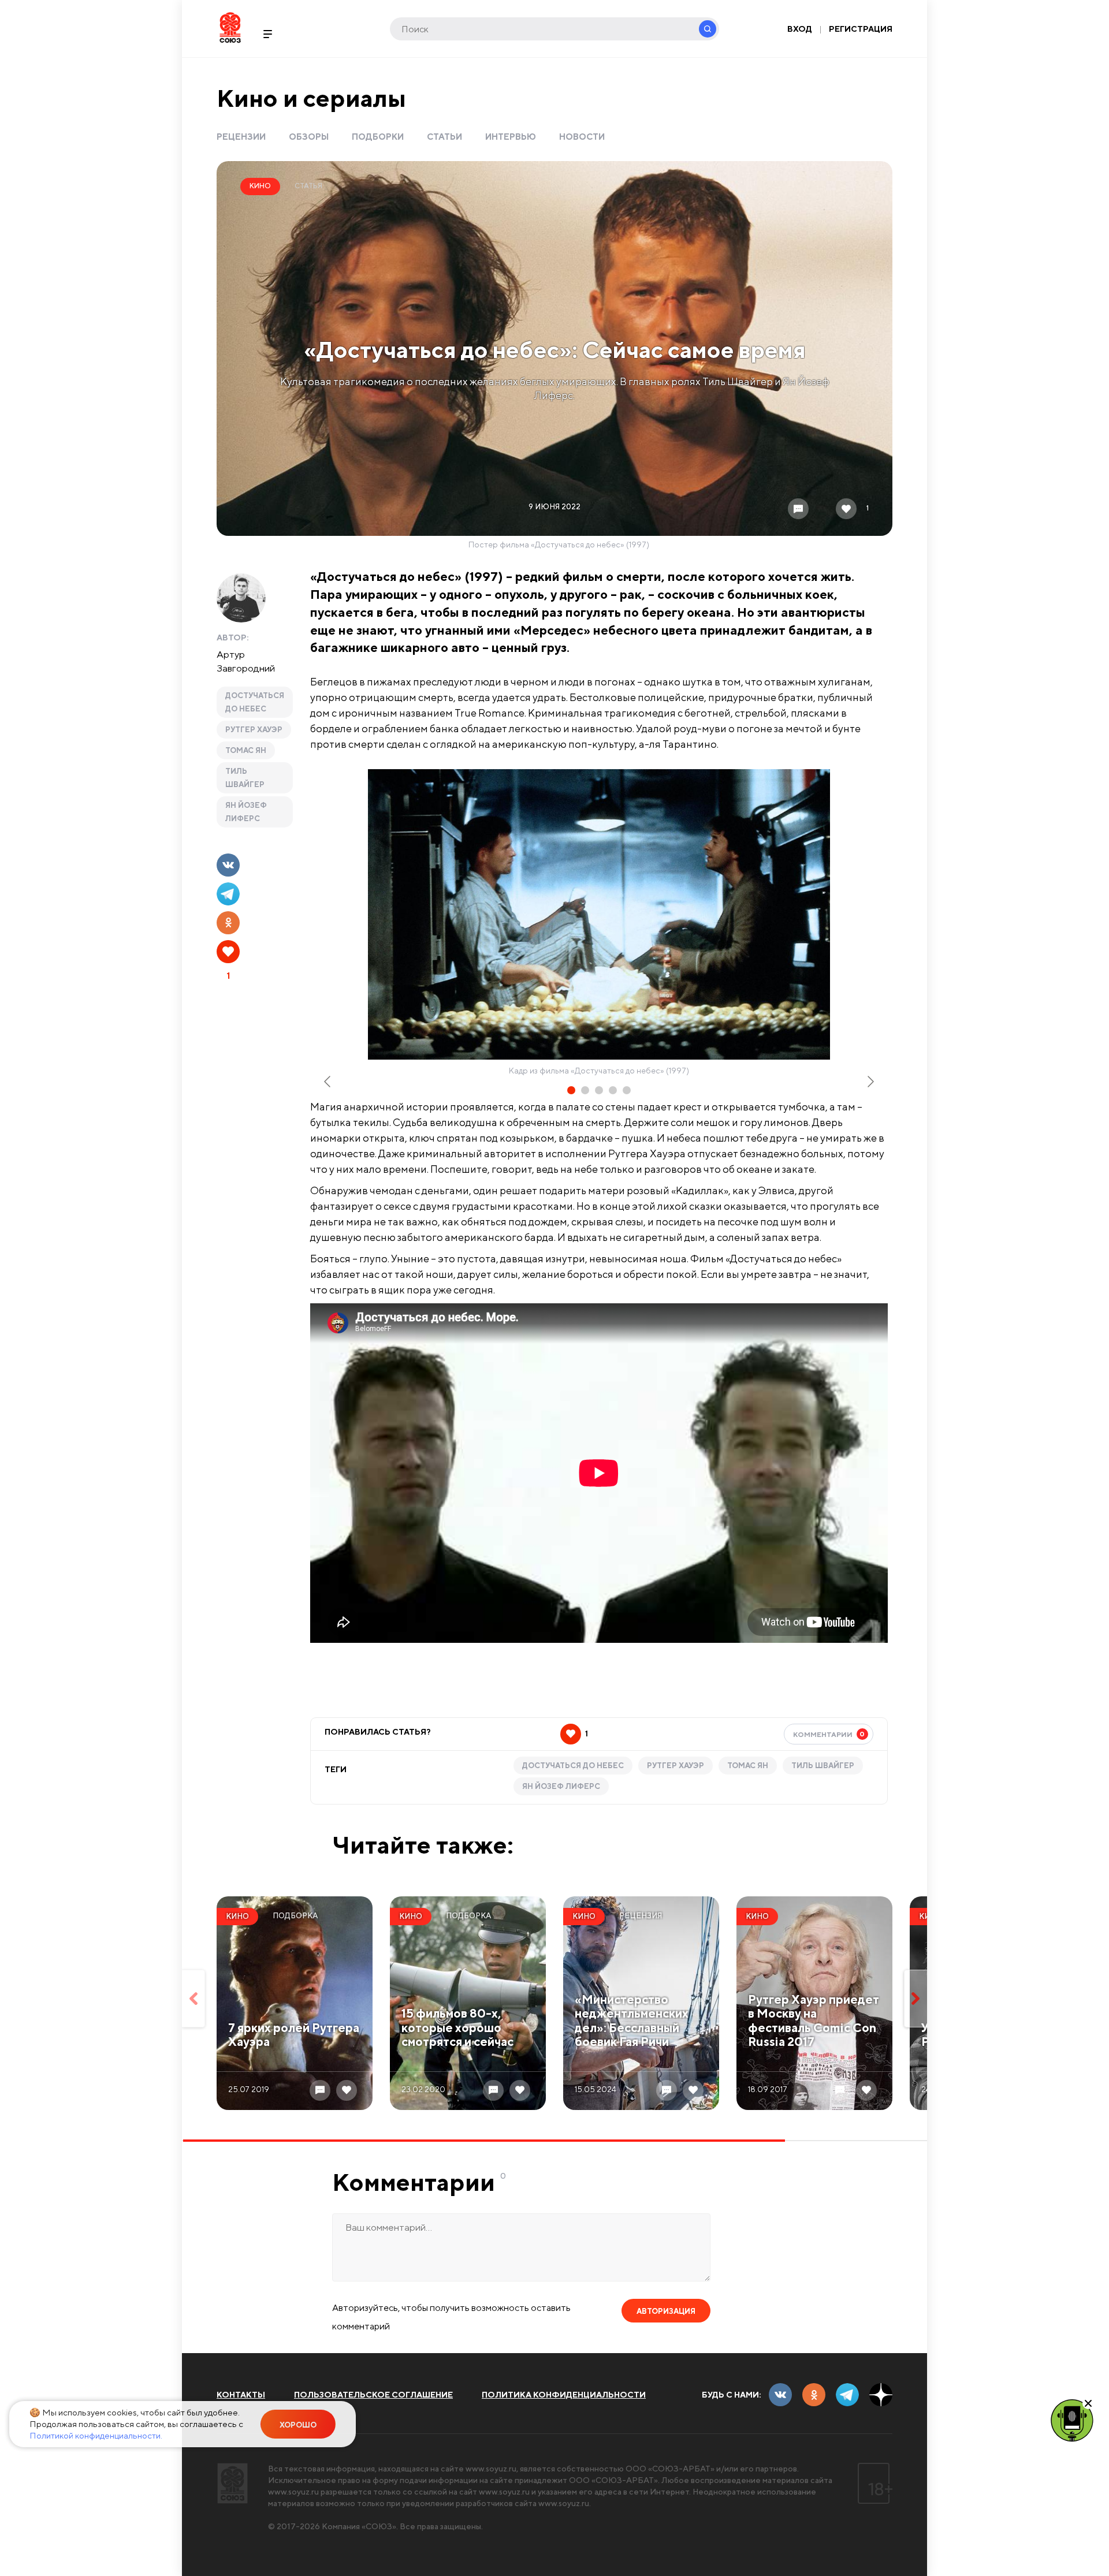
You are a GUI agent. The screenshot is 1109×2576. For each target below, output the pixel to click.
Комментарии (829, 1734)
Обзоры (309, 137)
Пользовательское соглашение (373, 2395)
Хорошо (298, 2425)
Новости (582, 137)
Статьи (444, 137)
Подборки (378, 137)
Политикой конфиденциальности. (96, 2435)
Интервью (511, 137)
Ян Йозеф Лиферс (246, 812)
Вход (800, 29)
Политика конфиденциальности (564, 2395)
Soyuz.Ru (230, 27)
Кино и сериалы (311, 98)
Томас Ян (246, 750)
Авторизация (666, 2311)
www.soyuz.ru (491, 2469)
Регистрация (861, 29)
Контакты (241, 2395)
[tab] (571, 1090)
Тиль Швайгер (245, 778)
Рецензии (241, 137)
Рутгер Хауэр (254, 730)
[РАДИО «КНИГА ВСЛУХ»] (1072, 2420)
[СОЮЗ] (232, 2483)
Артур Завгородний (246, 661)
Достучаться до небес (255, 702)
